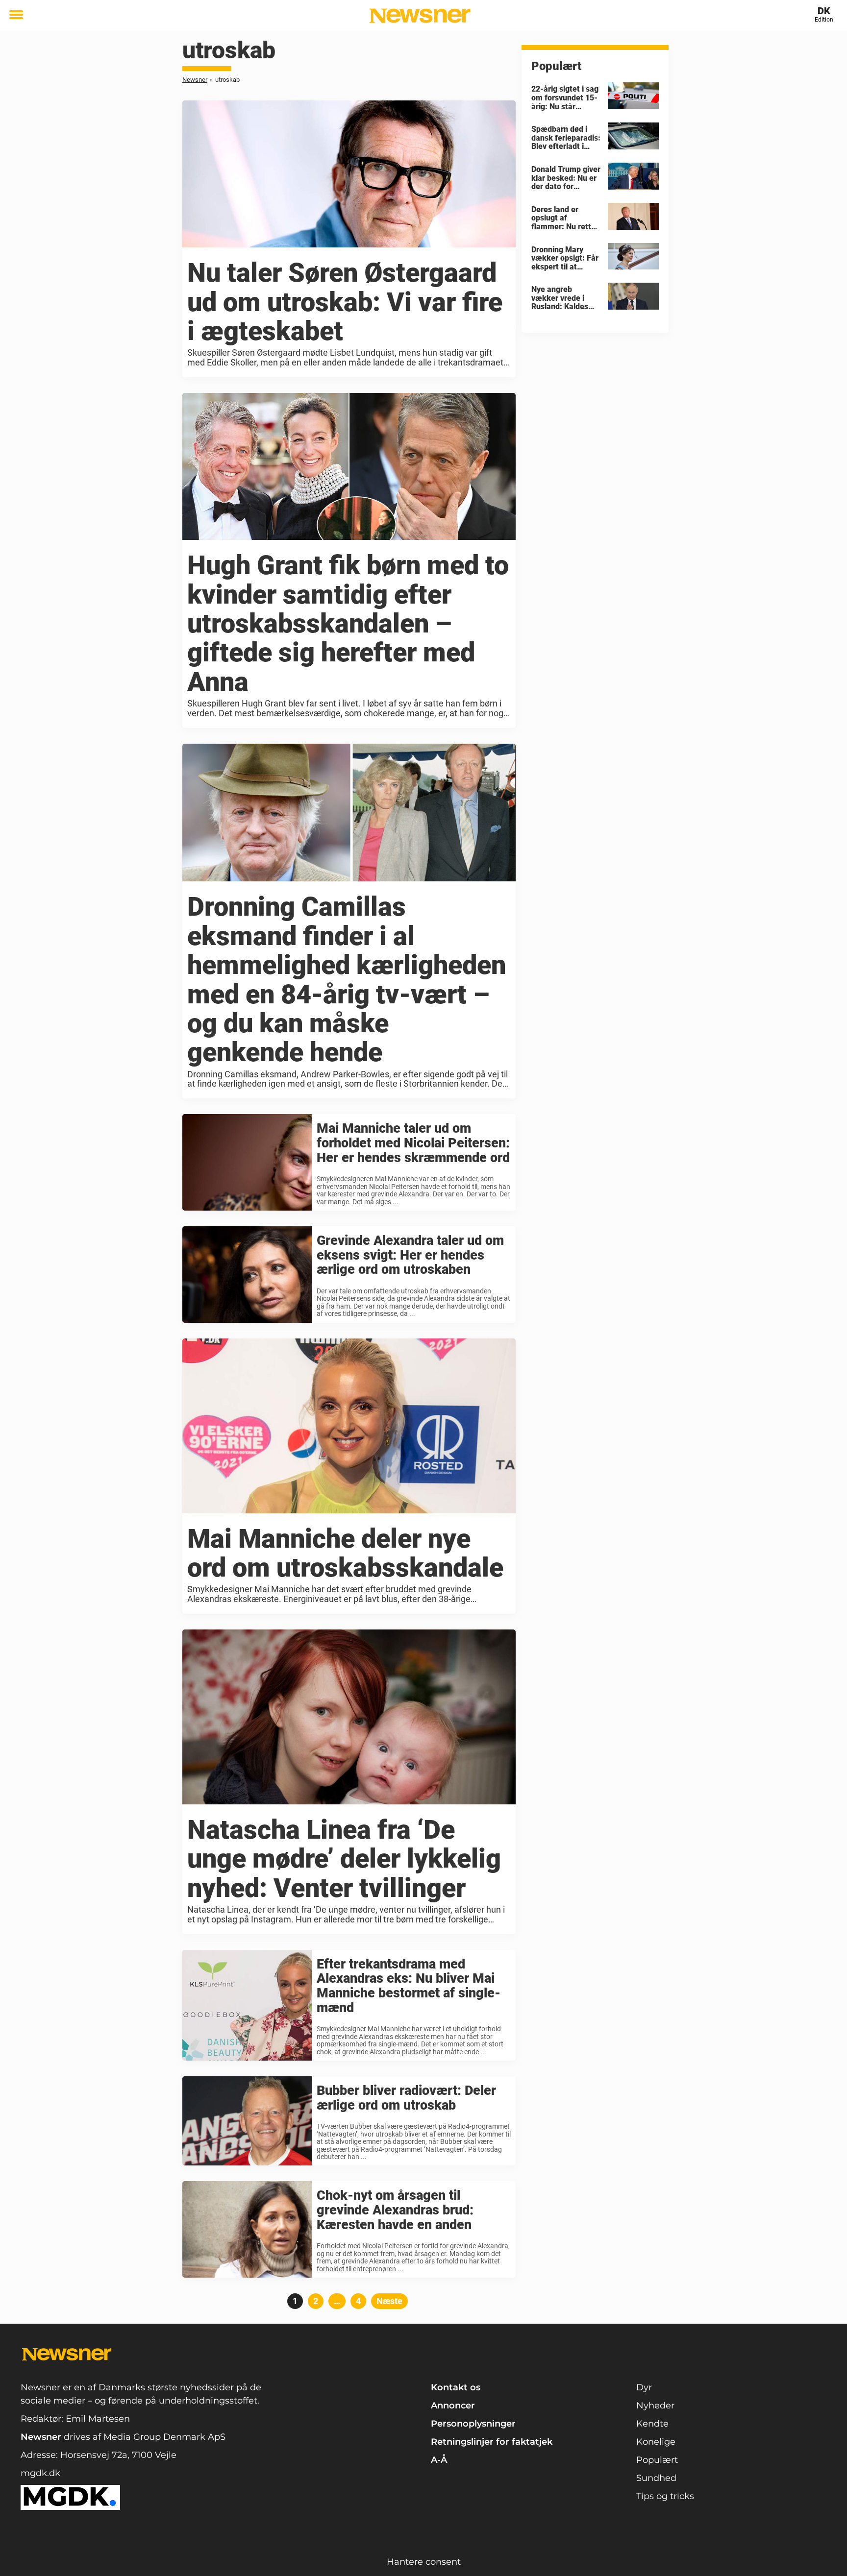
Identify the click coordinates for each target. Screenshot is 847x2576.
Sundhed (656, 2478)
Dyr (644, 2387)
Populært (657, 2460)
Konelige (656, 2442)
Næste (389, 2301)
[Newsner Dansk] (420, 16)
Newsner (195, 80)
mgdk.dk (40, 2473)
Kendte (652, 2424)
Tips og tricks (665, 2496)
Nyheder (655, 2406)
